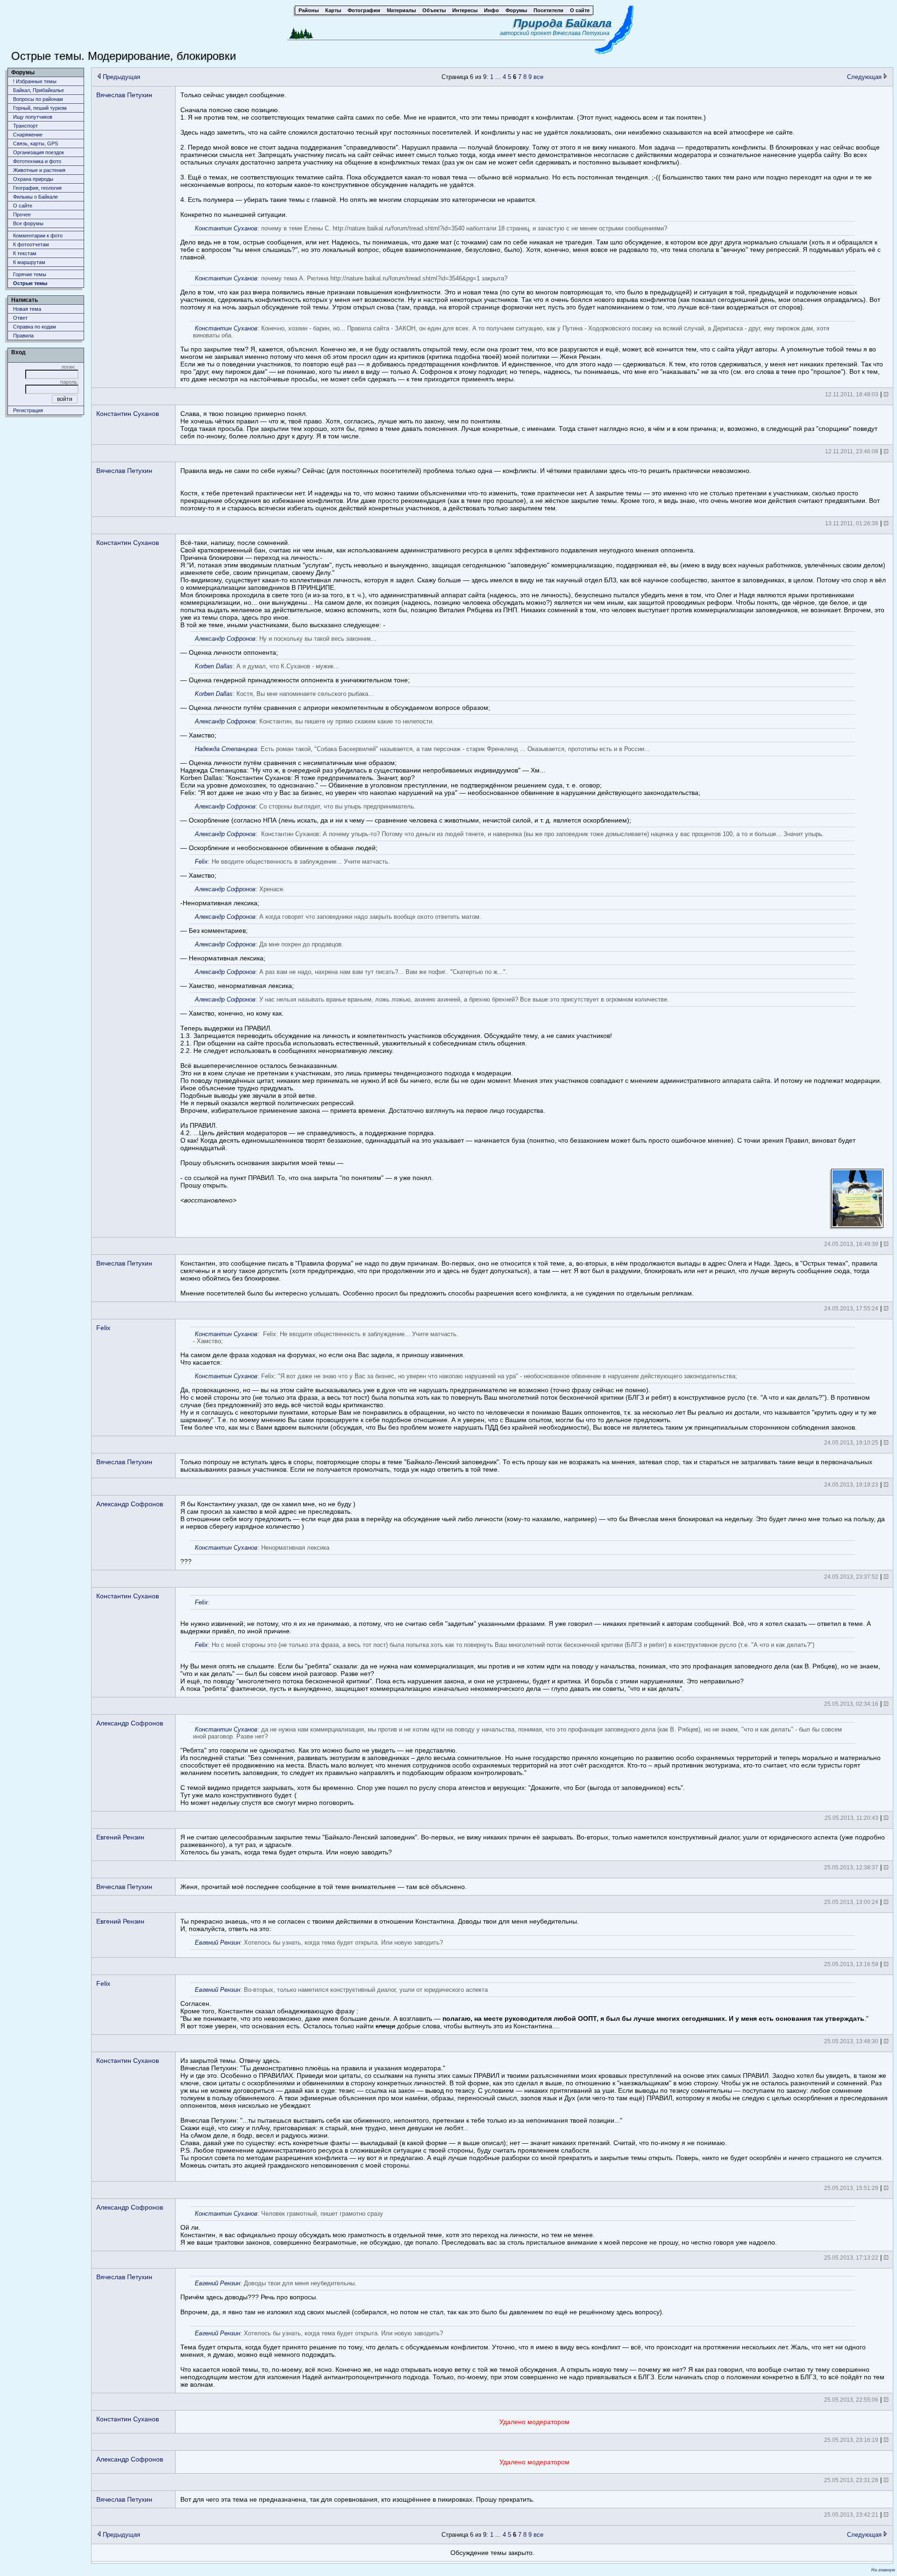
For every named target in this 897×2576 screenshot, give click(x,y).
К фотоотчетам (31, 244)
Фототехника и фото (37, 161)
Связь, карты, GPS (36, 143)
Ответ (20, 318)
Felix (201, 862)
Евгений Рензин (120, 1837)
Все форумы (28, 223)
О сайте (23, 206)
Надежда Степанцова (226, 749)
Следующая (865, 77)
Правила (23, 336)
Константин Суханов (128, 414)
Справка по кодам (35, 327)
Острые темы (30, 283)
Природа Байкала (562, 23)
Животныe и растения (39, 170)
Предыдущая (121, 77)
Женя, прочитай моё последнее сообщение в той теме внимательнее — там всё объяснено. (324, 1887)
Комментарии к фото (38, 236)
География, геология (37, 188)
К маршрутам (29, 262)
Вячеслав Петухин (124, 95)
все (538, 77)
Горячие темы (30, 274)
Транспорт (25, 126)
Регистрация (28, 410)
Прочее (22, 215)
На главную (883, 2570)
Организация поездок (39, 152)
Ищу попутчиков (33, 117)
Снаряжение (28, 135)
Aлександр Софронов (225, 639)
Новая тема (27, 309)
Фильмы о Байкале (36, 197)
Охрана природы (33, 179)
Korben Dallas (214, 666)
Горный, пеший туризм (40, 108)
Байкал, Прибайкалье (39, 90)
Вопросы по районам (38, 99)
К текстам (25, 253)
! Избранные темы (35, 81)
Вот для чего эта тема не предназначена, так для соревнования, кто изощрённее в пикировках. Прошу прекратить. (357, 2499)
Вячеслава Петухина (581, 33)
